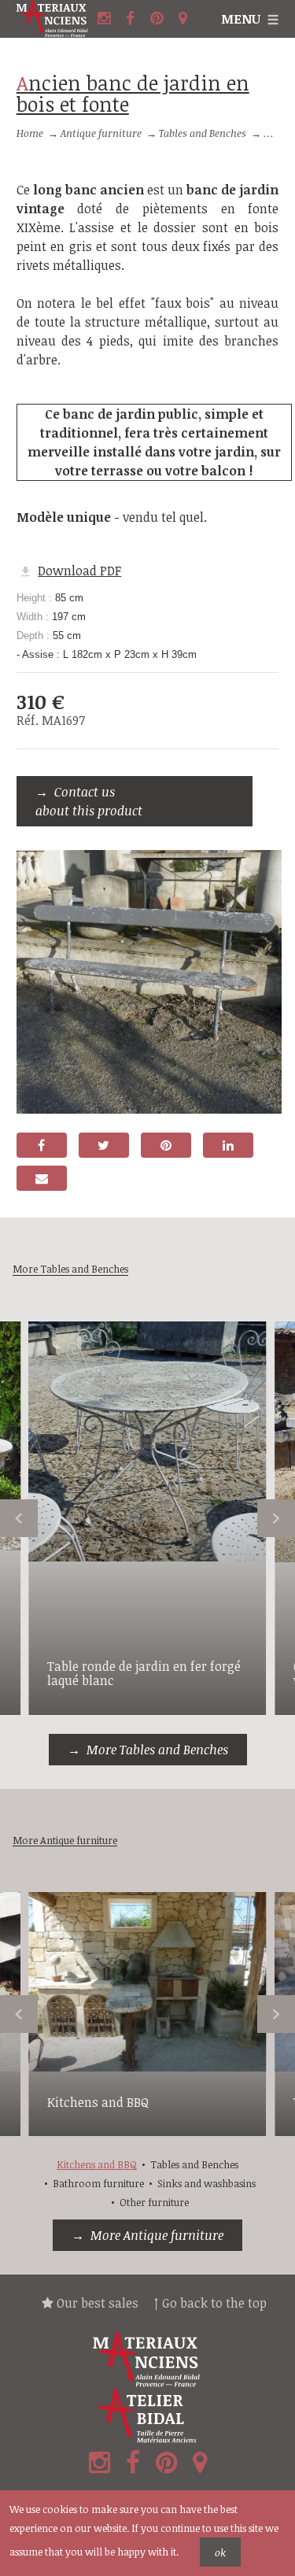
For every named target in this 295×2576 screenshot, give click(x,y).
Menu (241, 19)
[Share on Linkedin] (228, 1145)
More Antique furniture (157, 2235)
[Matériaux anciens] (147, 2360)
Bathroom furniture (98, 2183)
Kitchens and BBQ (98, 2102)
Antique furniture (101, 133)
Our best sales (96, 2303)
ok (220, 2552)
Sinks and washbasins (206, 2183)
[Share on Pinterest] (166, 1145)
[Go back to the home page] (55, 19)
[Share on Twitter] (104, 1145)
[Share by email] (42, 1178)
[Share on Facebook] (42, 1145)
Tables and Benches (203, 133)
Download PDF (79, 571)
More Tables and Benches (157, 1750)
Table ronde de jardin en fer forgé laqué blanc (144, 1673)
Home (30, 133)
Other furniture (154, 2202)
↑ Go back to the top (210, 2303)
